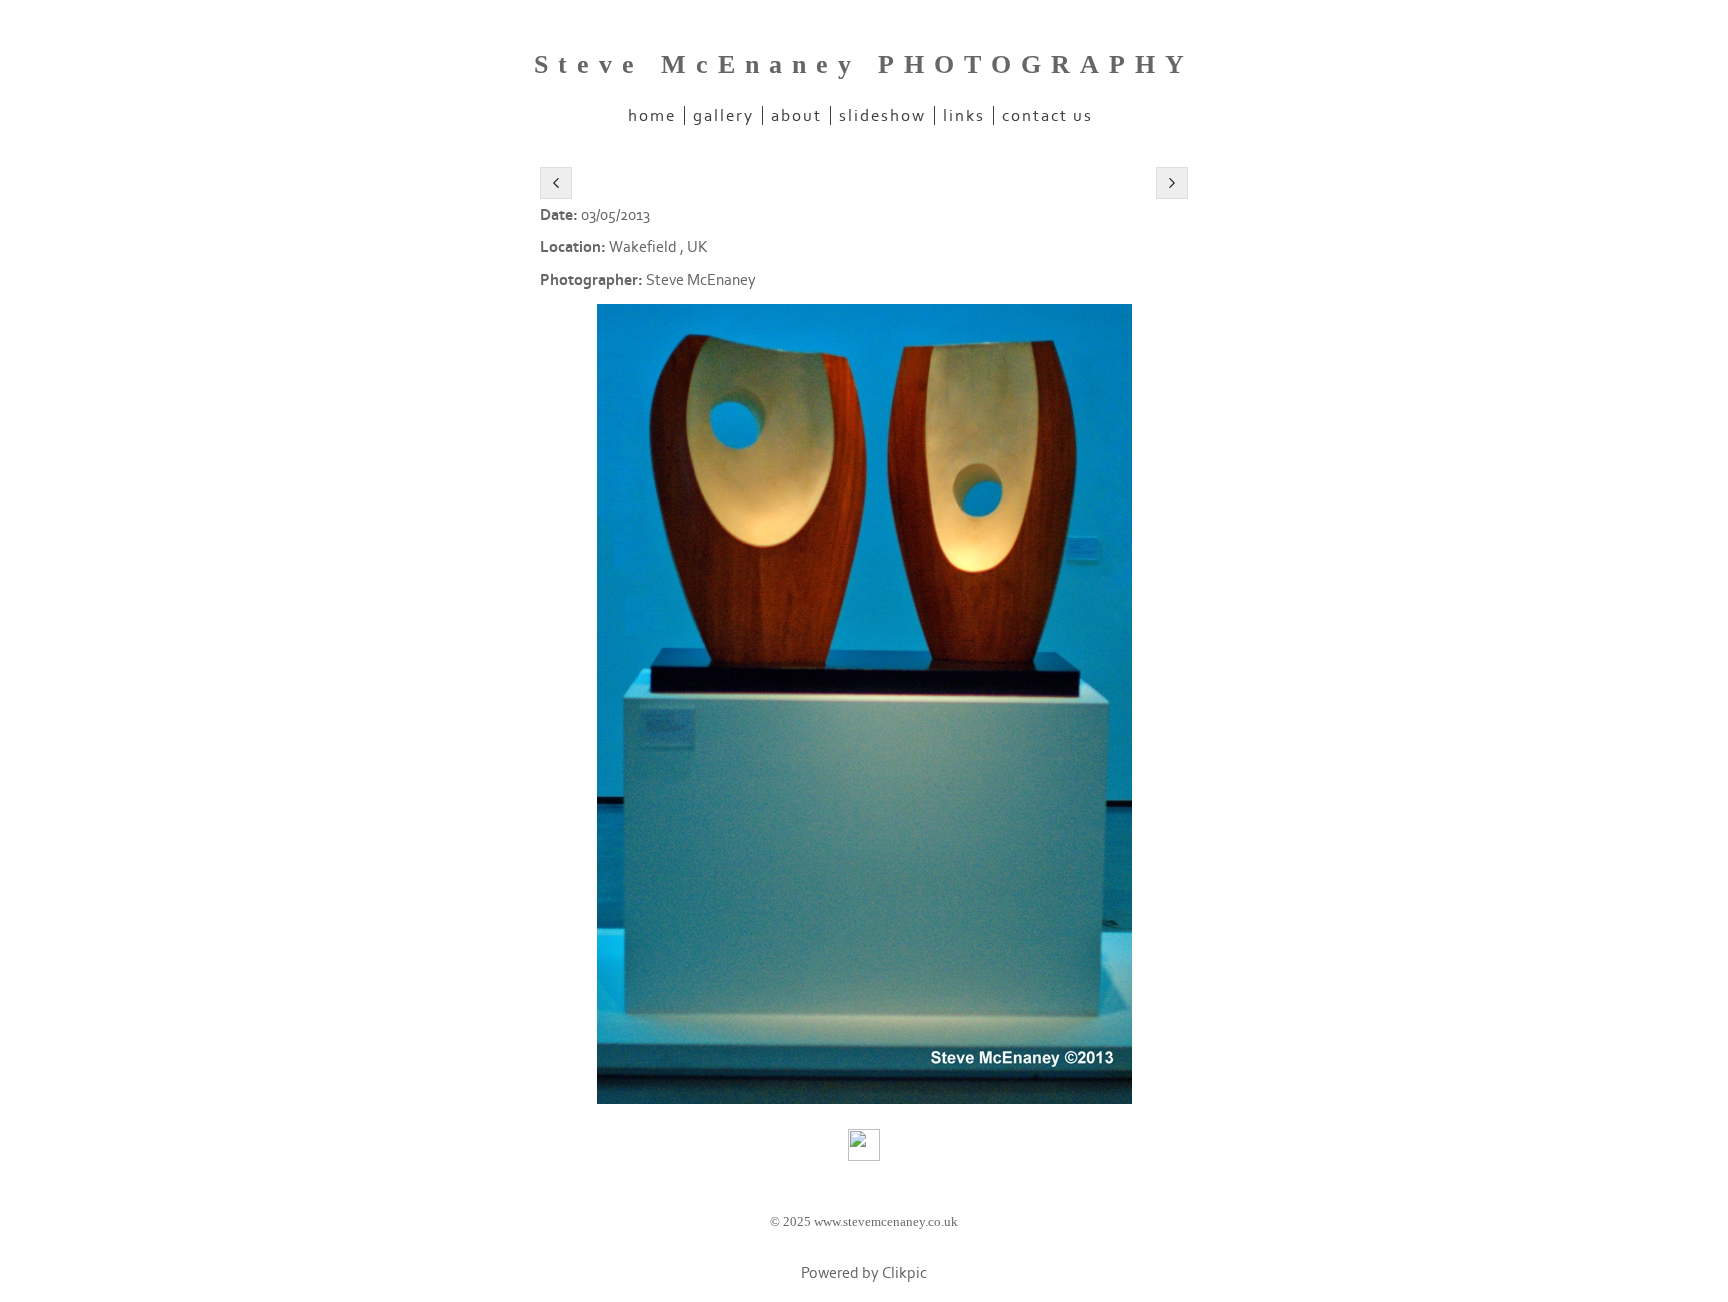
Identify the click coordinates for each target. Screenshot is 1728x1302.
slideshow (882, 115)
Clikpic (904, 1273)
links (964, 115)
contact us (1047, 115)
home (652, 115)
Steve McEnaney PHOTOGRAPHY (864, 64)
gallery (723, 115)
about (796, 115)
